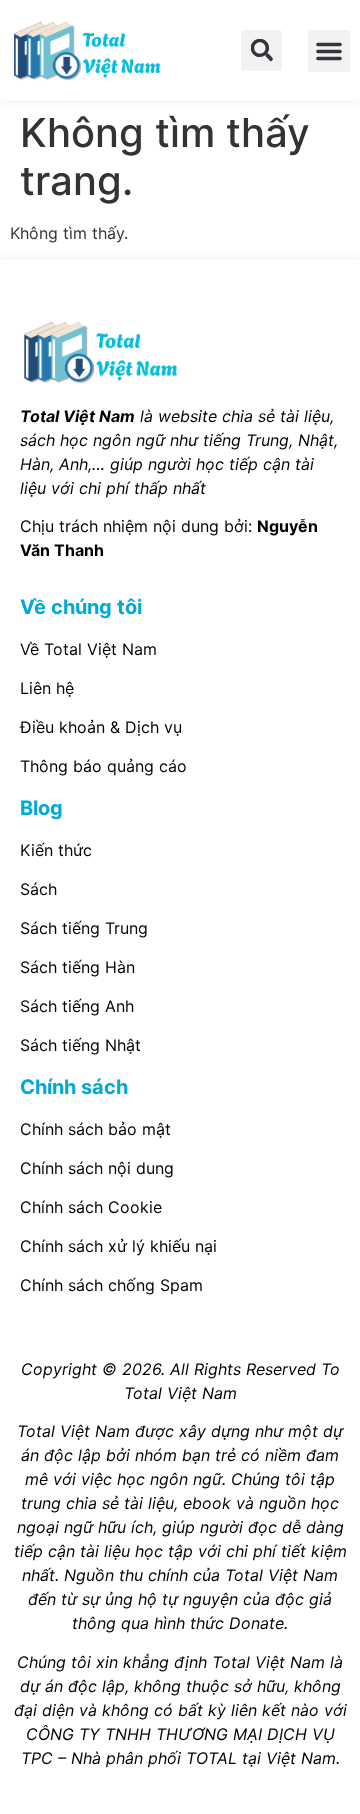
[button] (261, 50)
